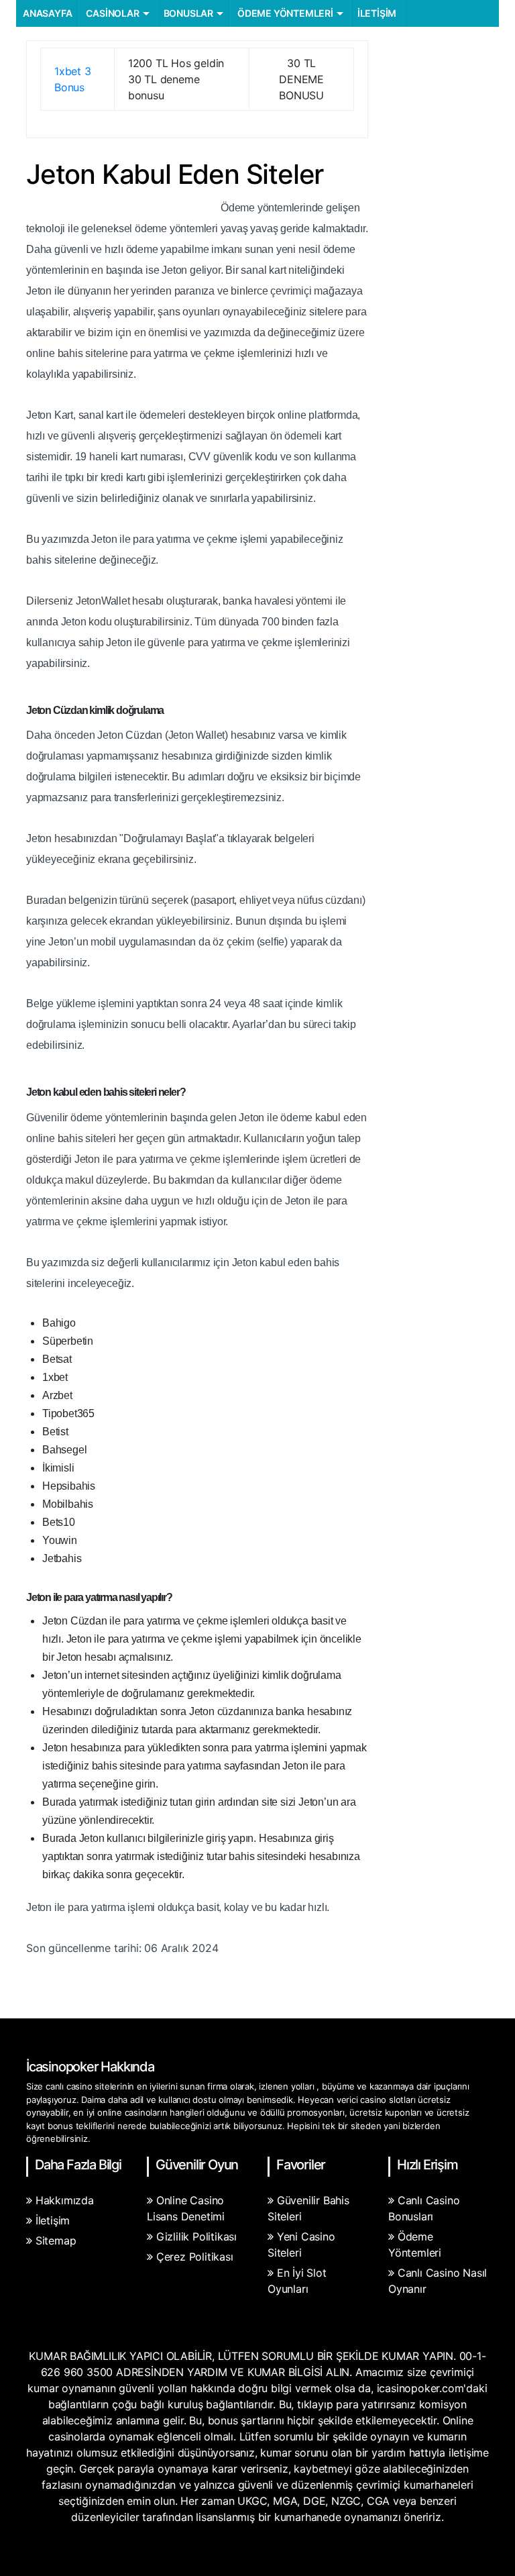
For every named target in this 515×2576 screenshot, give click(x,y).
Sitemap (56, 2240)
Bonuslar (188, 13)
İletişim (377, 13)
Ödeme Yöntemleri (285, 13)
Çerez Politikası (195, 2257)
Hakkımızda (65, 2200)
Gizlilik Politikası (196, 2236)
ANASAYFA (47, 13)
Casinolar (112, 13)
